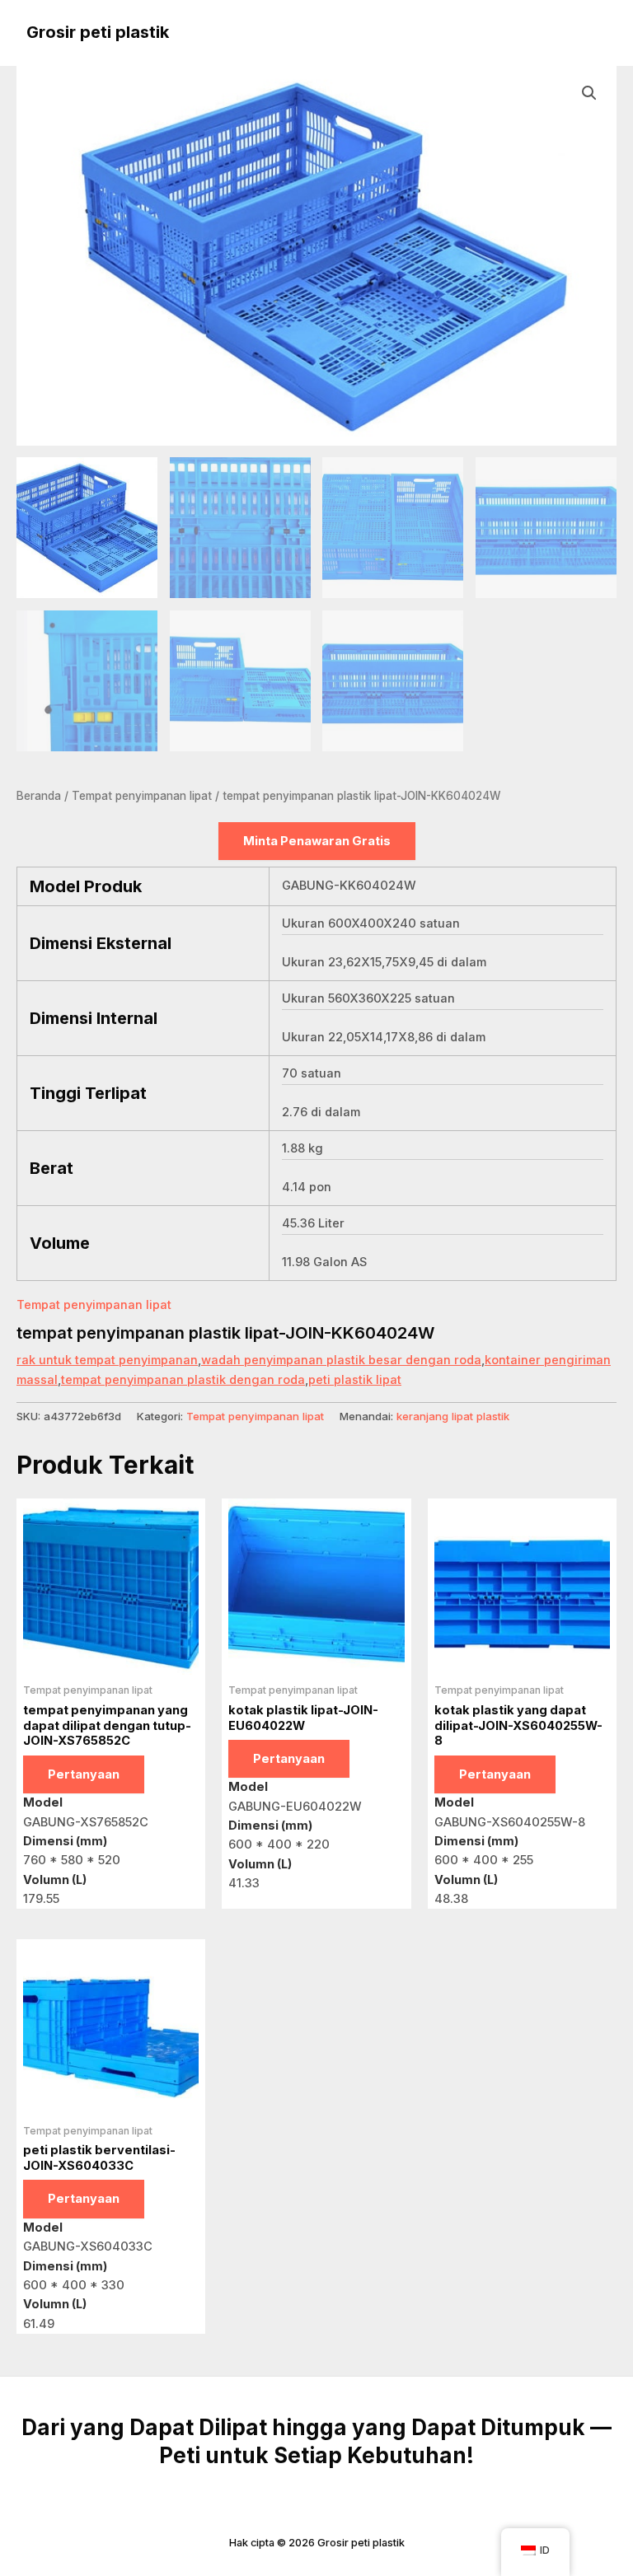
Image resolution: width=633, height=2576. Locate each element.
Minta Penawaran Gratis (317, 841)
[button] (589, 93)
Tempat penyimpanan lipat (142, 796)
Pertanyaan (84, 1774)
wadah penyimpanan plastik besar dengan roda (341, 1360)
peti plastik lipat (355, 1380)
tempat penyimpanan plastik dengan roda (183, 1380)
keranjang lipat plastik (453, 1416)
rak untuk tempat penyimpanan (107, 1360)
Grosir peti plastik (98, 32)
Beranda (39, 796)
